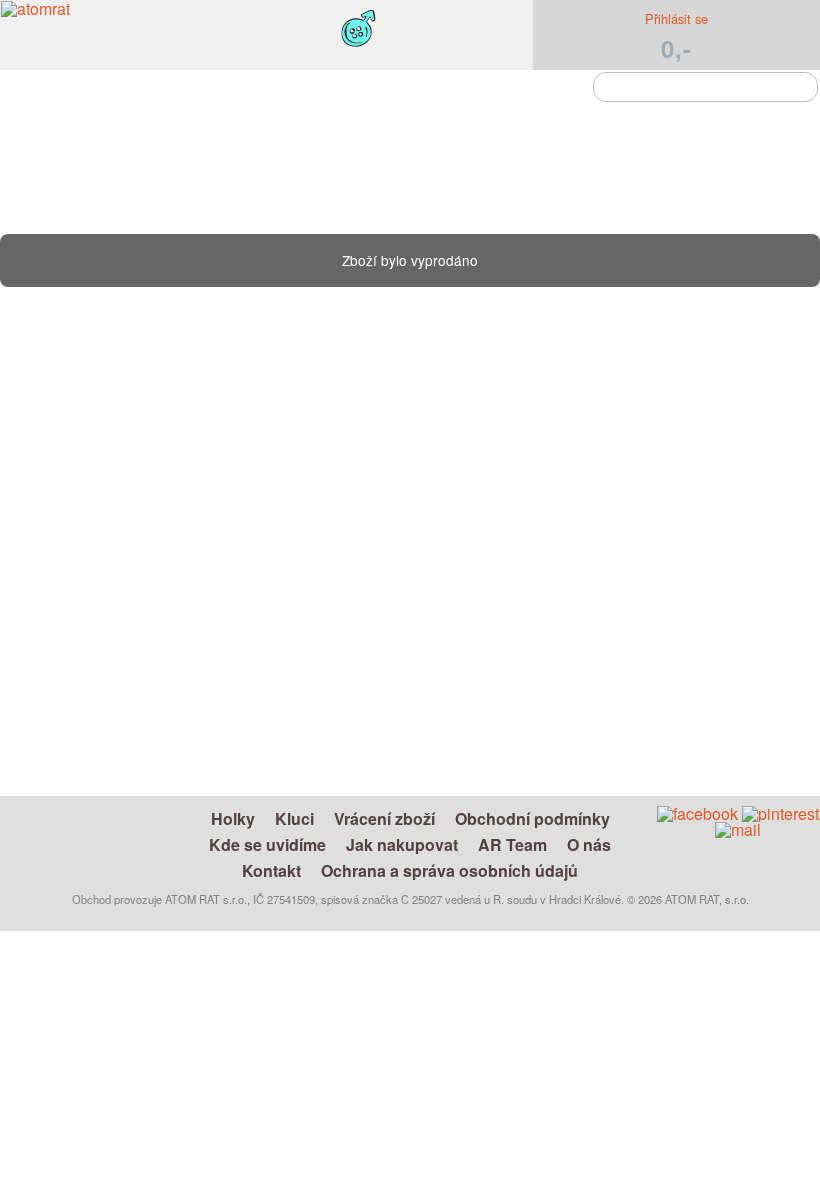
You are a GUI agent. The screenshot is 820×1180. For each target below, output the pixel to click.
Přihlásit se (676, 18)
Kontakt (271, 870)
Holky (233, 818)
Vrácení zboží (384, 818)
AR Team (512, 844)
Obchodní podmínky (532, 818)
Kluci (294, 818)
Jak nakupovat (402, 844)
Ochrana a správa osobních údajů (449, 870)
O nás (589, 844)
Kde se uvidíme (267, 844)
